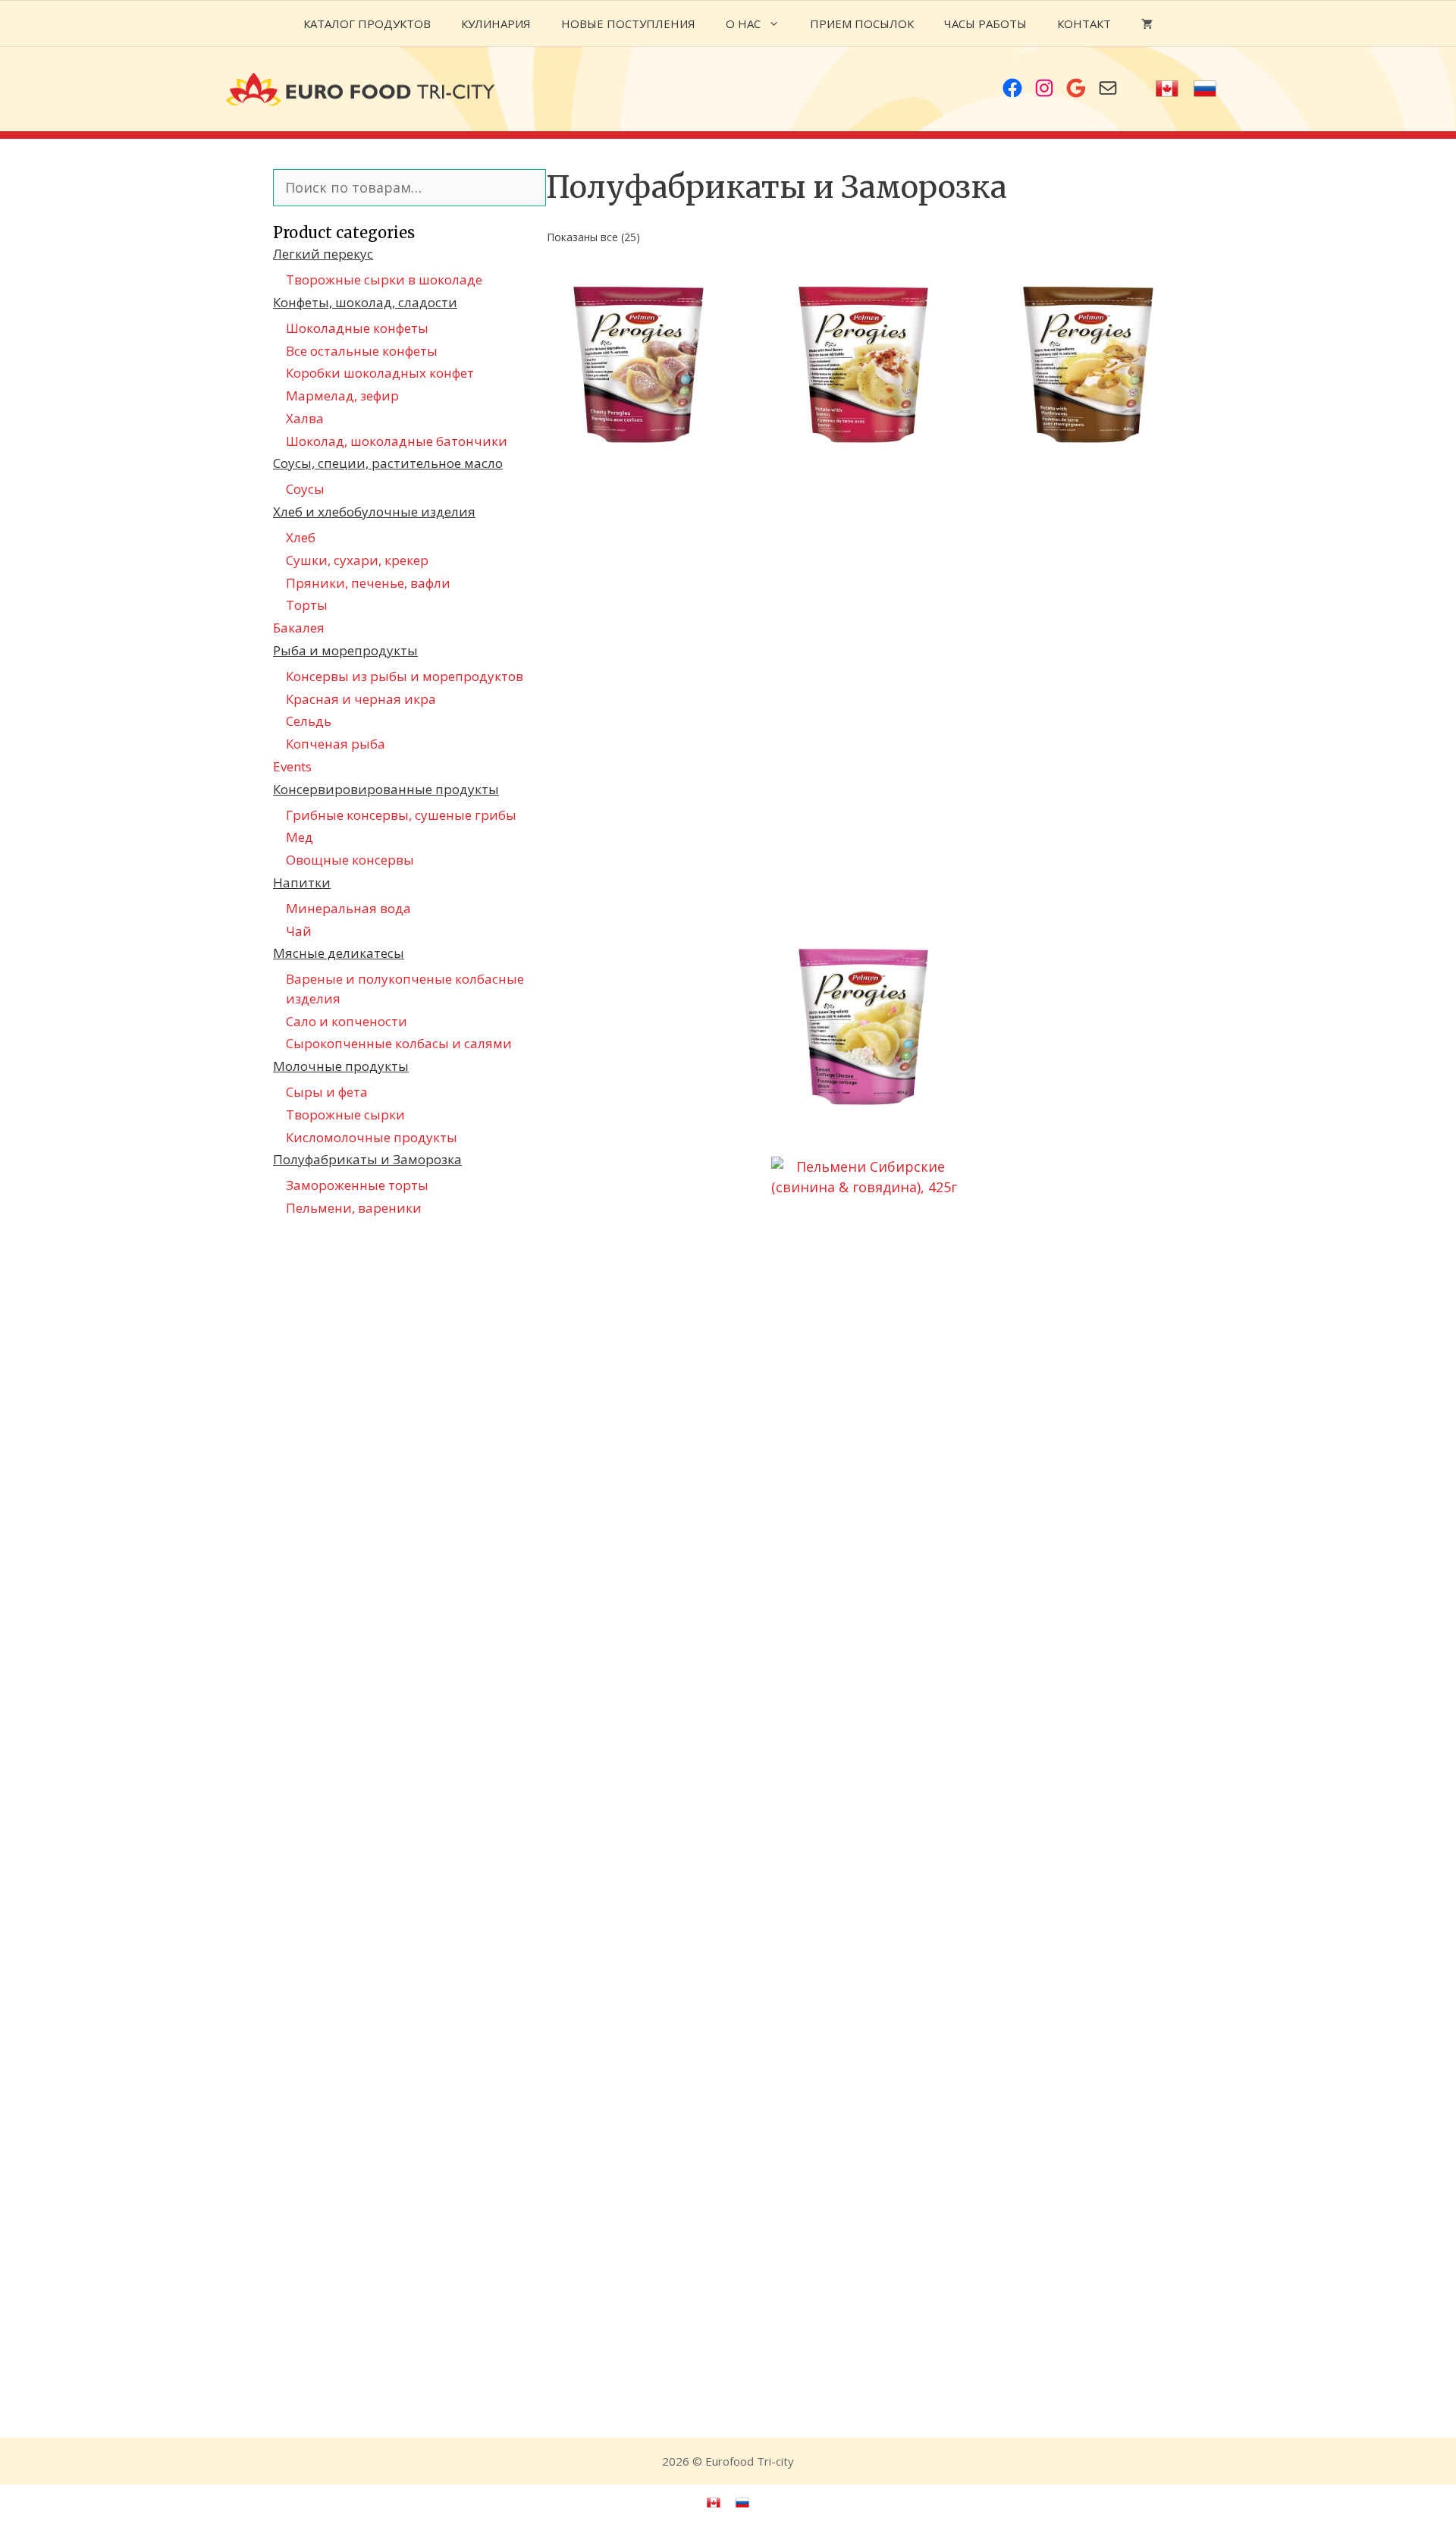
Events (292, 766)
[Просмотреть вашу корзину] (1147, 24)
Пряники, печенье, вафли (368, 583)
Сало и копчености (347, 1021)
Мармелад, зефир (342, 396)
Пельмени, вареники (354, 1208)
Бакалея (299, 628)
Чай (299, 931)
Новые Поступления (628, 24)
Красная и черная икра (361, 699)
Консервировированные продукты (386, 789)
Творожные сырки (345, 1115)
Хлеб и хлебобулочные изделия (374, 512)
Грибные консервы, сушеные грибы (401, 815)
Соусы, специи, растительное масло (388, 463)
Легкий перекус (323, 254)
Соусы (305, 489)
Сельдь (309, 721)
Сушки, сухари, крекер (357, 560)
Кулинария (496, 24)
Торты (307, 605)
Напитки (302, 882)
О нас (743, 24)
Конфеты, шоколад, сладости (365, 302)
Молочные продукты (341, 1066)
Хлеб (301, 537)
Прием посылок (862, 24)
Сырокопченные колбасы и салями (399, 1043)
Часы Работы (985, 24)
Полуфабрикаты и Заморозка (367, 1159)
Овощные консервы (350, 860)
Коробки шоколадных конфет (380, 373)
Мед (300, 837)
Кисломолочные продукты (372, 1137)
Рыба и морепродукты (345, 650)
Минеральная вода (348, 908)
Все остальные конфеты (362, 351)
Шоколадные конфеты (357, 328)
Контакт (1084, 24)
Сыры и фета (327, 1092)
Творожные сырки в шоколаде (384, 279)
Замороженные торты (357, 1185)
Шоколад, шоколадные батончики (397, 441)
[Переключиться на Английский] (1167, 89)
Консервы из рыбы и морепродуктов (405, 676)
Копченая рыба (336, 744)
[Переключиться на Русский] (1205, 89)
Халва (305, 418)
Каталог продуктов (367, 24)
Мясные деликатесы (339, 953)
